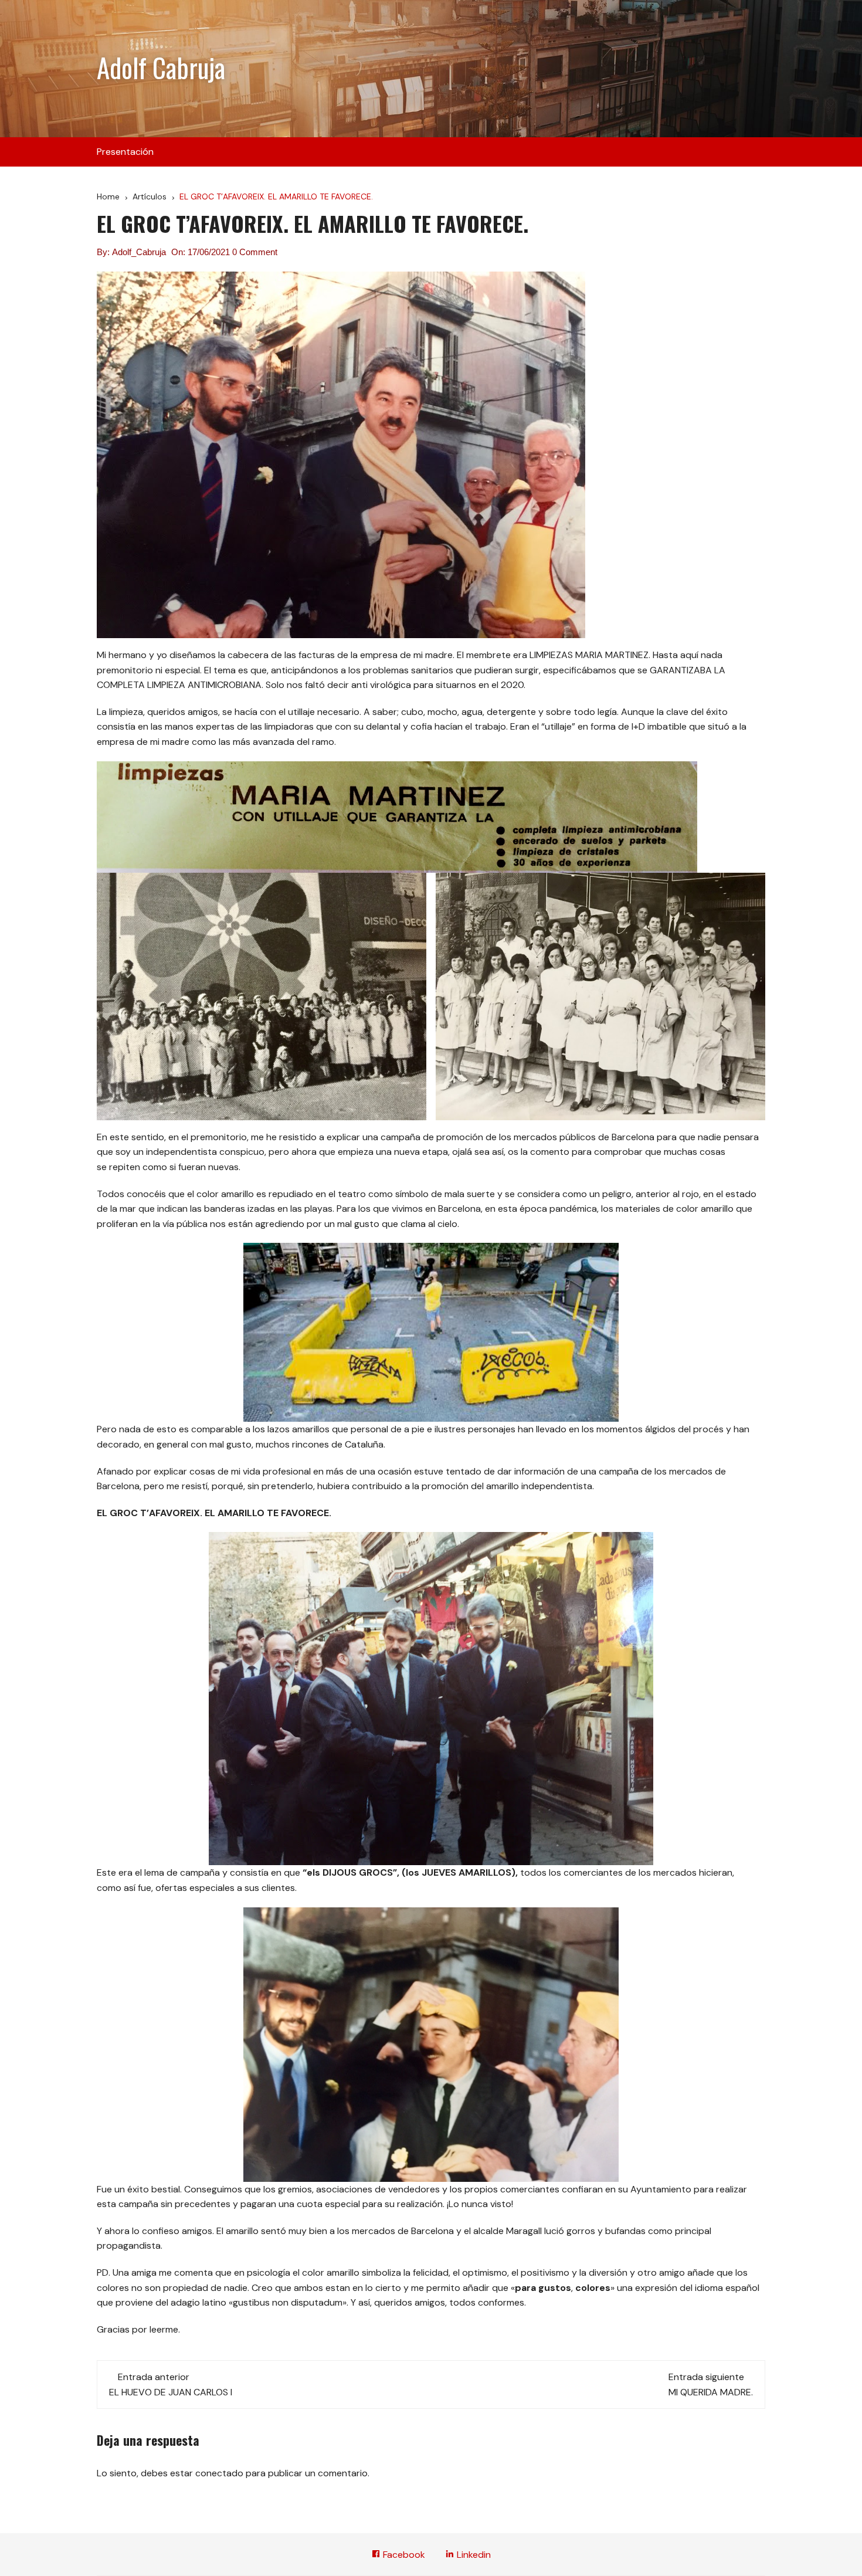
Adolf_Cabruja (139, 252)
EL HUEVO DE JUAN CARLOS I (171, 2392)
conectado (219, 2473)
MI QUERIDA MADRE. (711, 2392)
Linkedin (473, 2555)
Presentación (125, 152)
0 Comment (255, 252)
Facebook (403, 2555)
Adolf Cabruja (161, 67)
